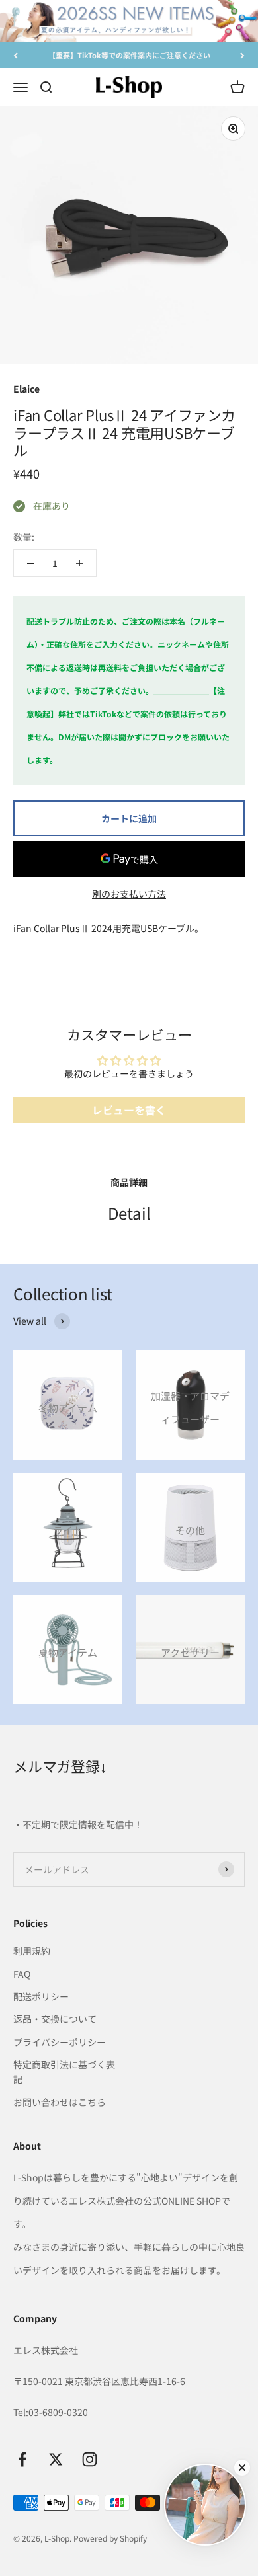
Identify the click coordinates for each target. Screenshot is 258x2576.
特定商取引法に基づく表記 (64, 2072)
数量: (24, 537)
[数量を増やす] (79, 563)
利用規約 (32, 1951)
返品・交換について (55, 2019)
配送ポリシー (41, 1996)
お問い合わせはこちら (60, 2102)
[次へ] (242, 55)
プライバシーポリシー (60, 2042)
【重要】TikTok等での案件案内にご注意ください (129, 55)
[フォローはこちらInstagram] (90, 2459)
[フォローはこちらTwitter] (56, 2459)
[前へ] (16, 55)
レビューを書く (129, 1110)
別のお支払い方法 (129, 894)
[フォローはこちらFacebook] (22, 2459)
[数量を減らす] (30, 563)
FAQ (22, 1974)
